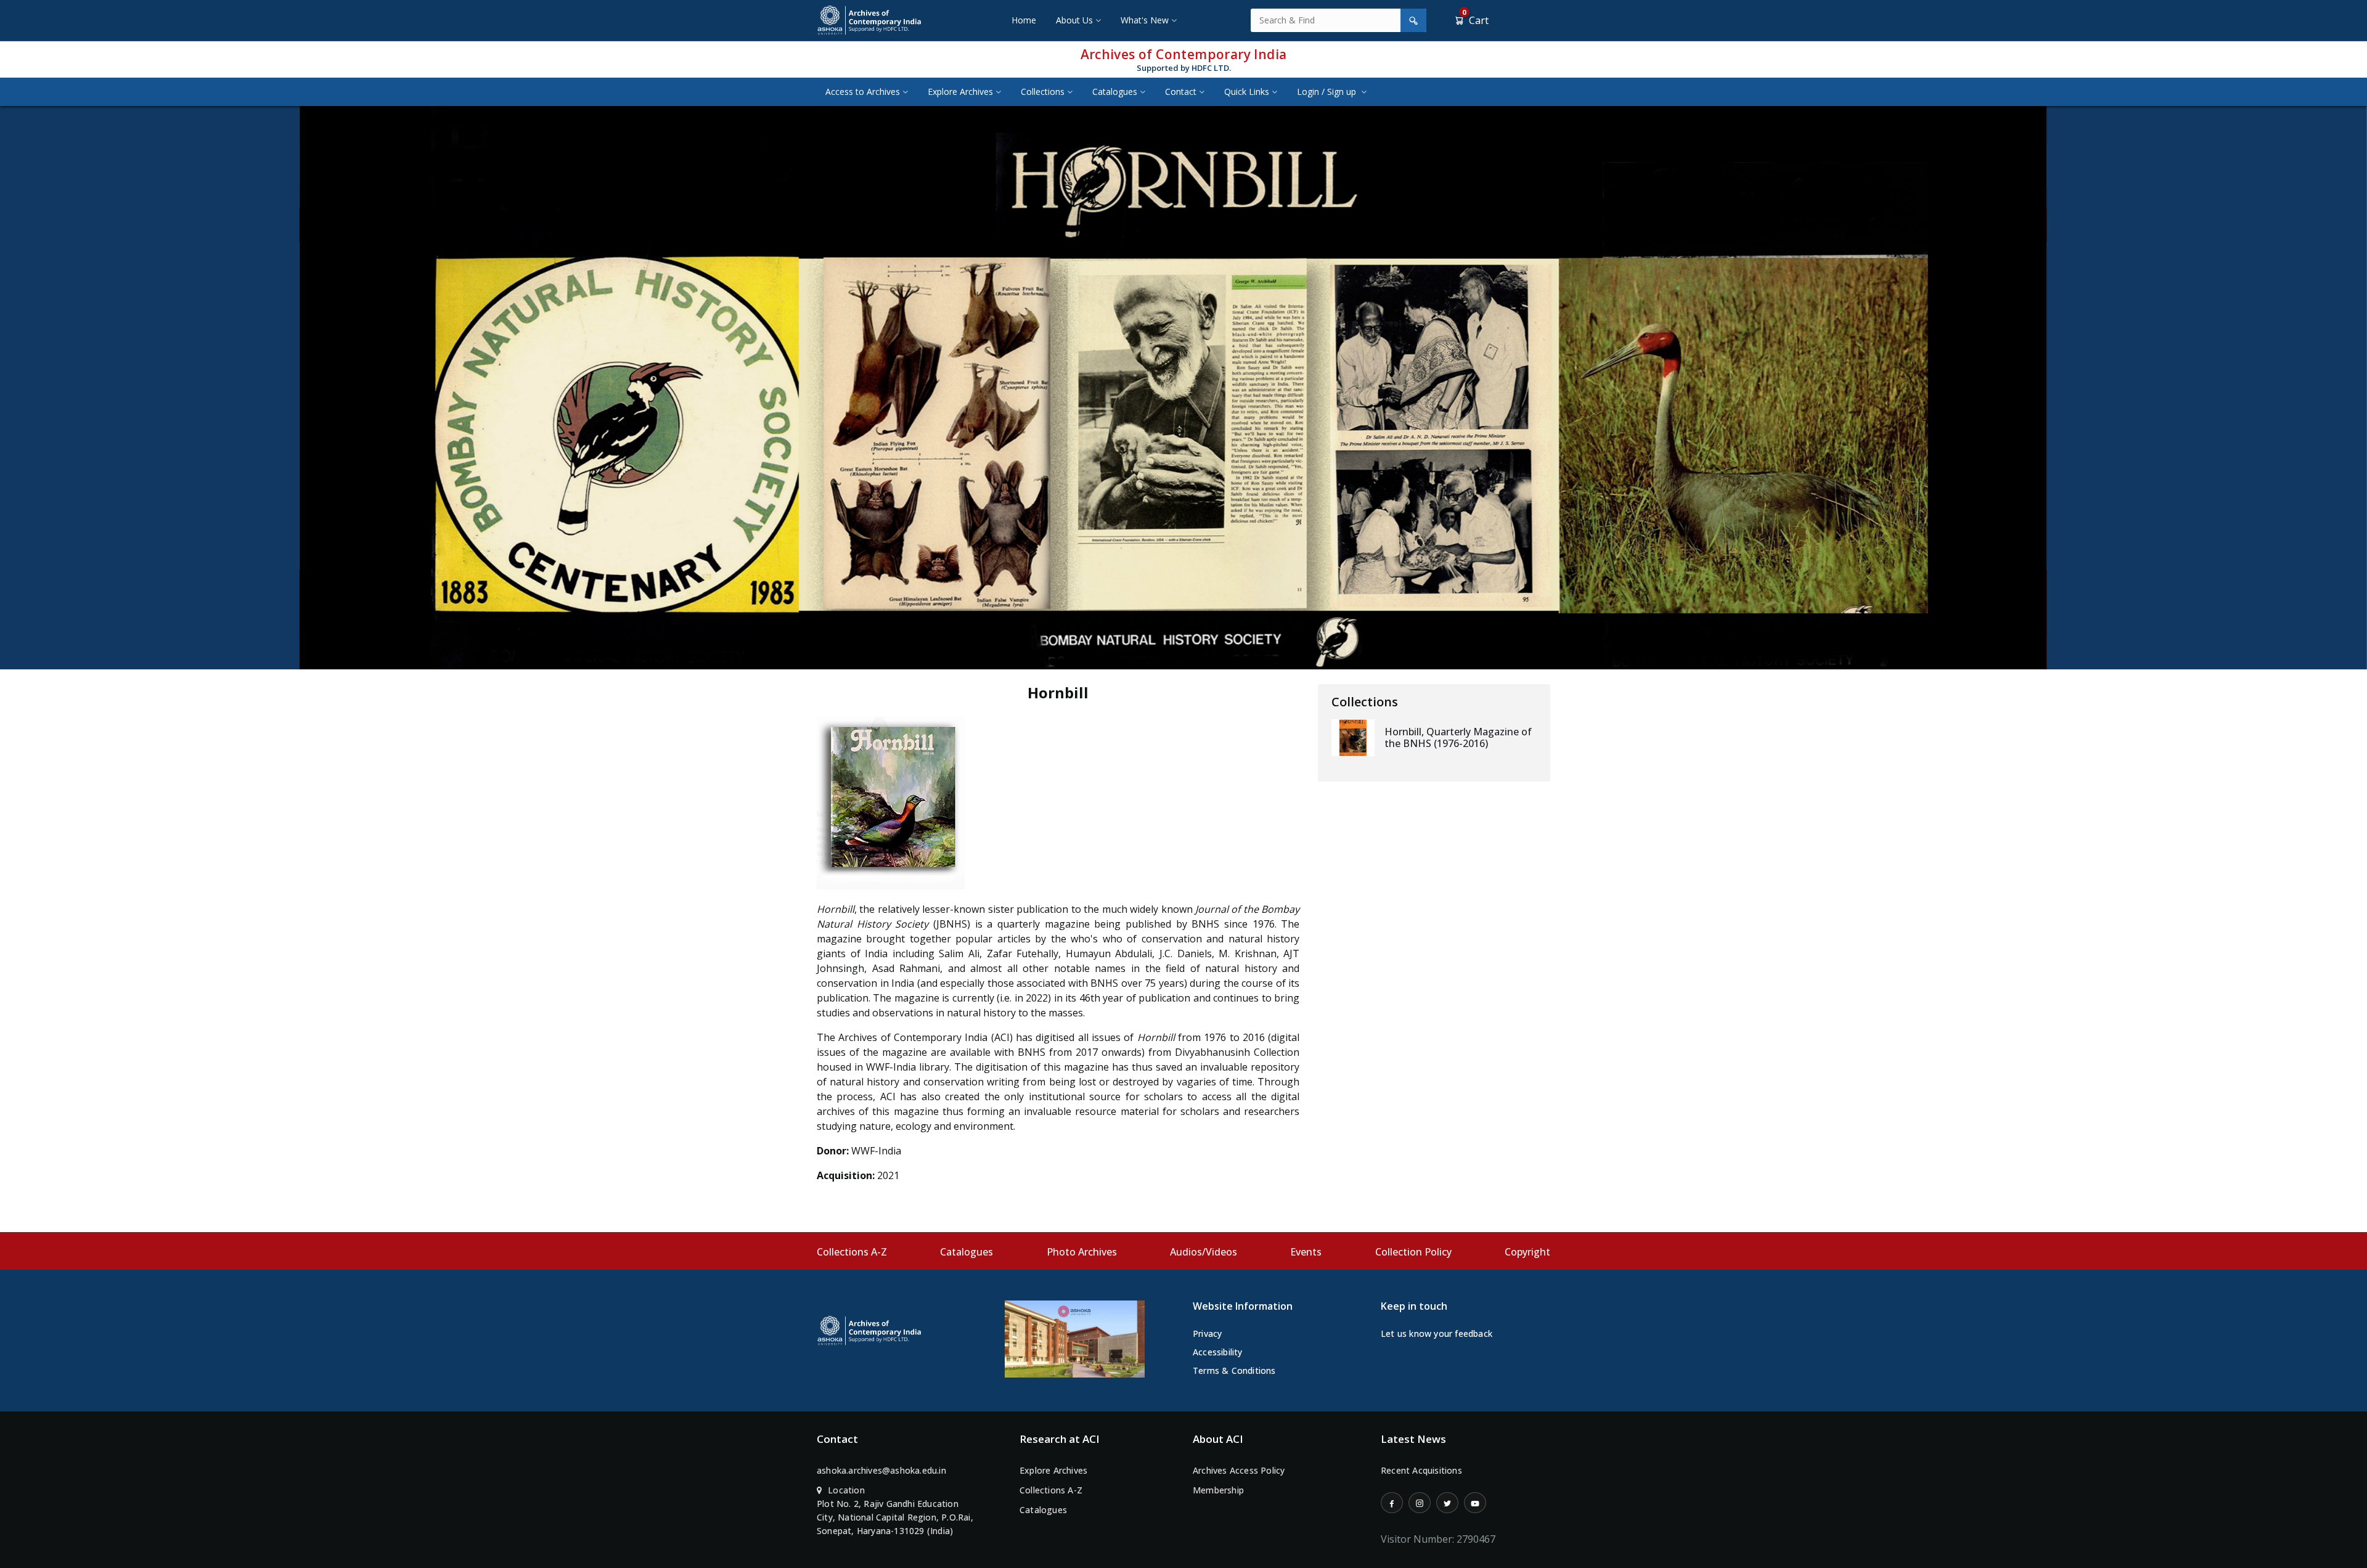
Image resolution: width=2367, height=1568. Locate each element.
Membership (1218, 1490)
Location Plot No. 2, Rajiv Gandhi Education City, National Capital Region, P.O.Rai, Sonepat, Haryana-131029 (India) (895, 1510)
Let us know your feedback (1437, 1333)
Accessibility (1218, 1352)
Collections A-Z (852, 1252)
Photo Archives (1082, 1252)
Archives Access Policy (1239, 1470)
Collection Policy (1413, 1252)
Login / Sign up (1328, 92)
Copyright (1527, 1252)
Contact (1181, 92)
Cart (1475, 20)
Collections (1043, 92)
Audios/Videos (1204, 1252)
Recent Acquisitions (1421, 1470)
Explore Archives (960, 92)
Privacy (1207, 1333)
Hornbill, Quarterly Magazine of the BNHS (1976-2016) (1458, 737)
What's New (1145, 20)
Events (1306, 1252)
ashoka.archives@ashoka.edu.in (881, 1470)
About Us (1074, 20)
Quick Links (1247, 92)
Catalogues (1115, 92)
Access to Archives (863, 92)
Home (1024, 20)
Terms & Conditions (1234, 1370)
